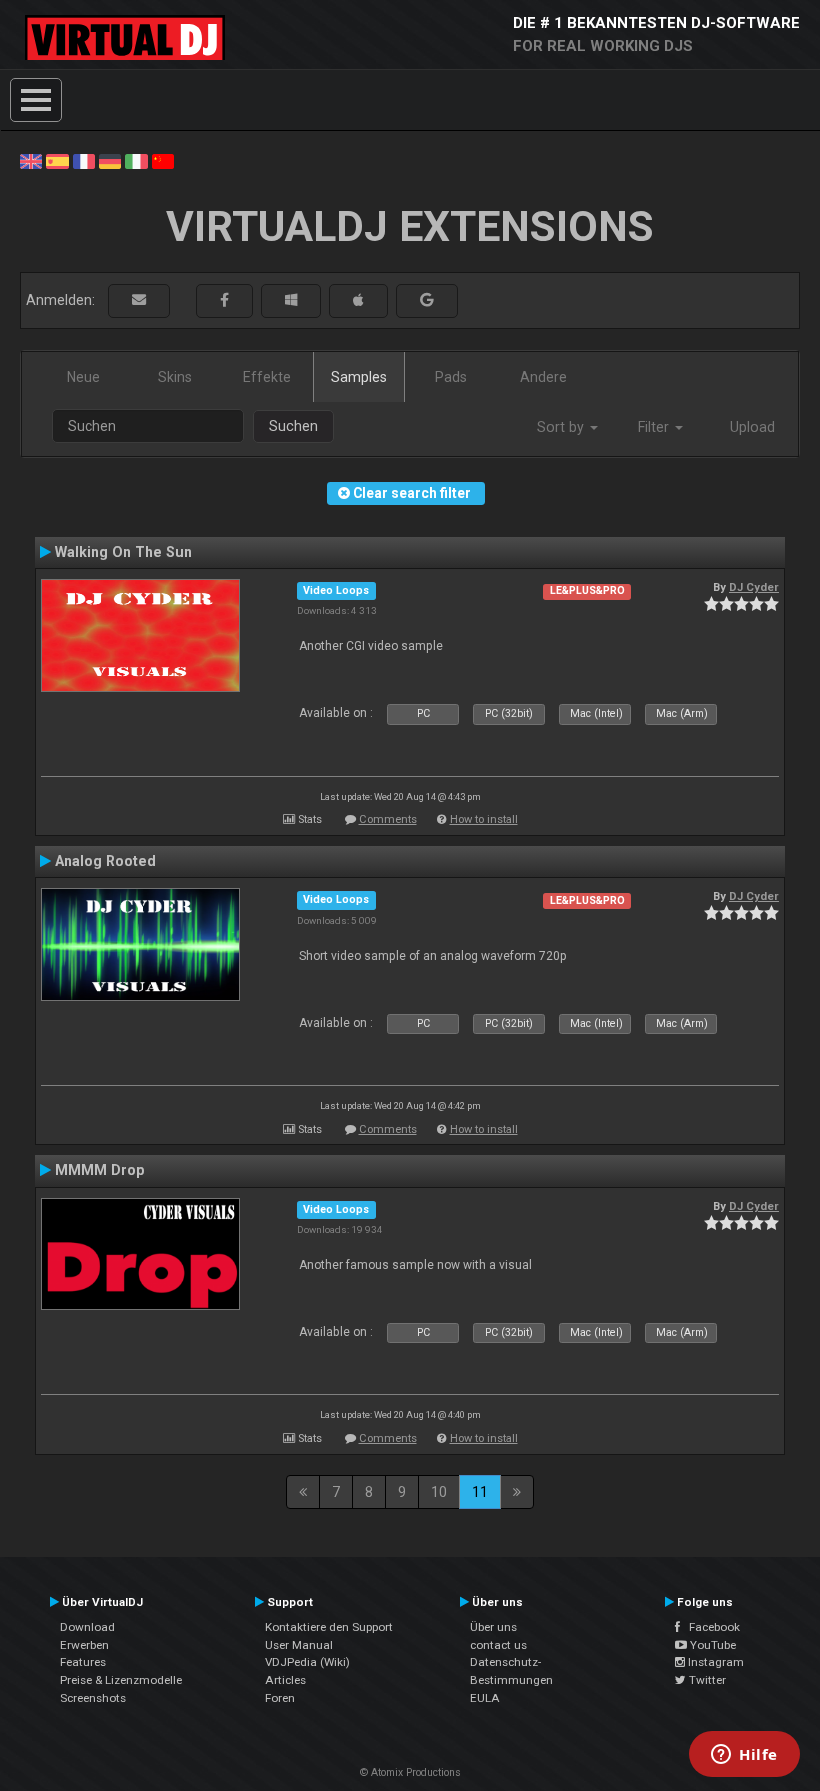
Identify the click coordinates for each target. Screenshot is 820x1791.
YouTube (711, 1645)
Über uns (493, 1627)
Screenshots (93, 1698)
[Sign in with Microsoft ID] (291, 300)
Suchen (293, 426)
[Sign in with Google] (427, 300)
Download (87, 1627)
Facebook (710, 1627)
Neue (83, 377)
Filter (655, 427)
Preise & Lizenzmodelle (121, 1680)
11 (480, 1492)
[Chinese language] (163, 160)
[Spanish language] (57, 160)
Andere (543, 377)
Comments (388, 819)
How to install (484, 819)
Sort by (562, 427)
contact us (498, 1645)
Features (83, 1662)
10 (439, 1492)
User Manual (299, 1645)
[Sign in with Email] (139, 300)
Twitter (706, 1680)
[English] (31, 160)
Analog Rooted (105, 861)
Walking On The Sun (123, 552)
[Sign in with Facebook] (224, 300)
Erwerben (84, 1645)
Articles (285, 1680)
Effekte (267, 377)
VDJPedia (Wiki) (307, 1662)
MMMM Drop (99, 1170)
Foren (280, 1698)
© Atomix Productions (410, 1772)
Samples (359, 377)
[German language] (110, 160)
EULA (485, 1698)
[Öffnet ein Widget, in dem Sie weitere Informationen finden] (744, 1756)
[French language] (84, 160)
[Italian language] (136, 160)
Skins (175, 377)
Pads (451, 377)
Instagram (714, 1662)
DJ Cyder (754, 587)
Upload (752, 427)
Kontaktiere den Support (329, 1627)
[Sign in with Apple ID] (358, 300)
